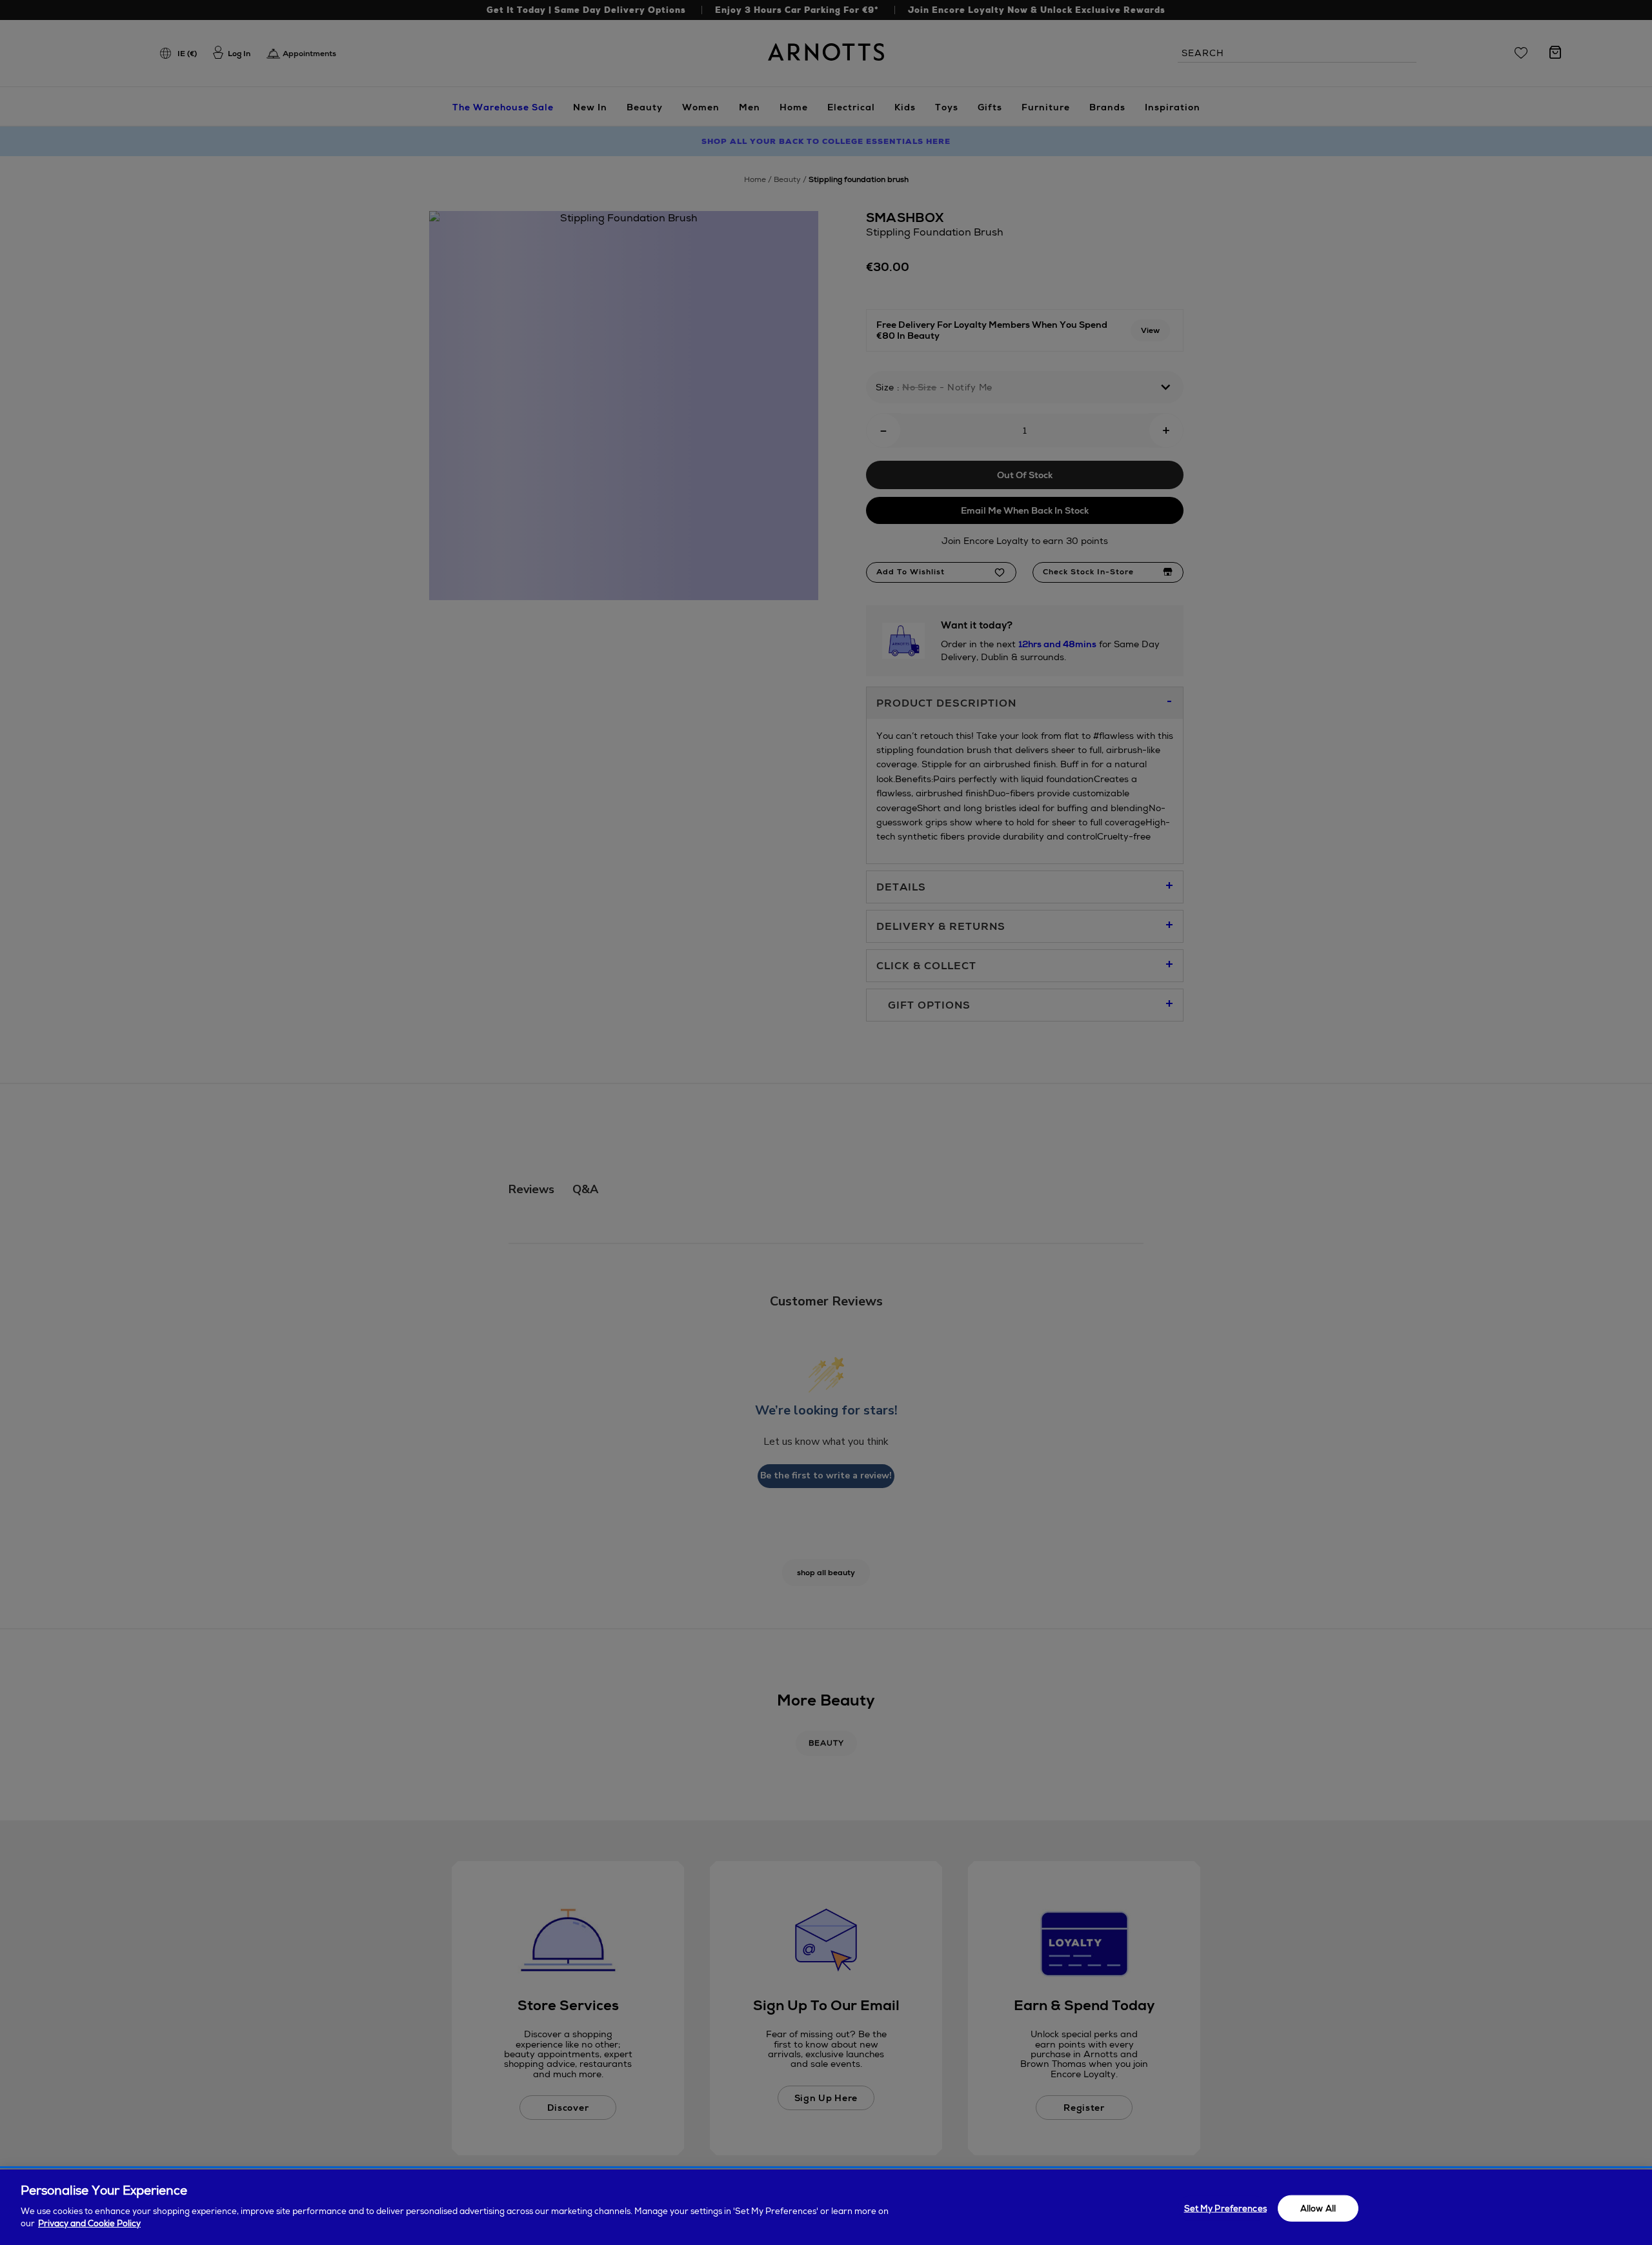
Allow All (1318, 2208)
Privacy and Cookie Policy (89, 2223)
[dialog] (826, 2207)
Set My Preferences (1225, 2208)
